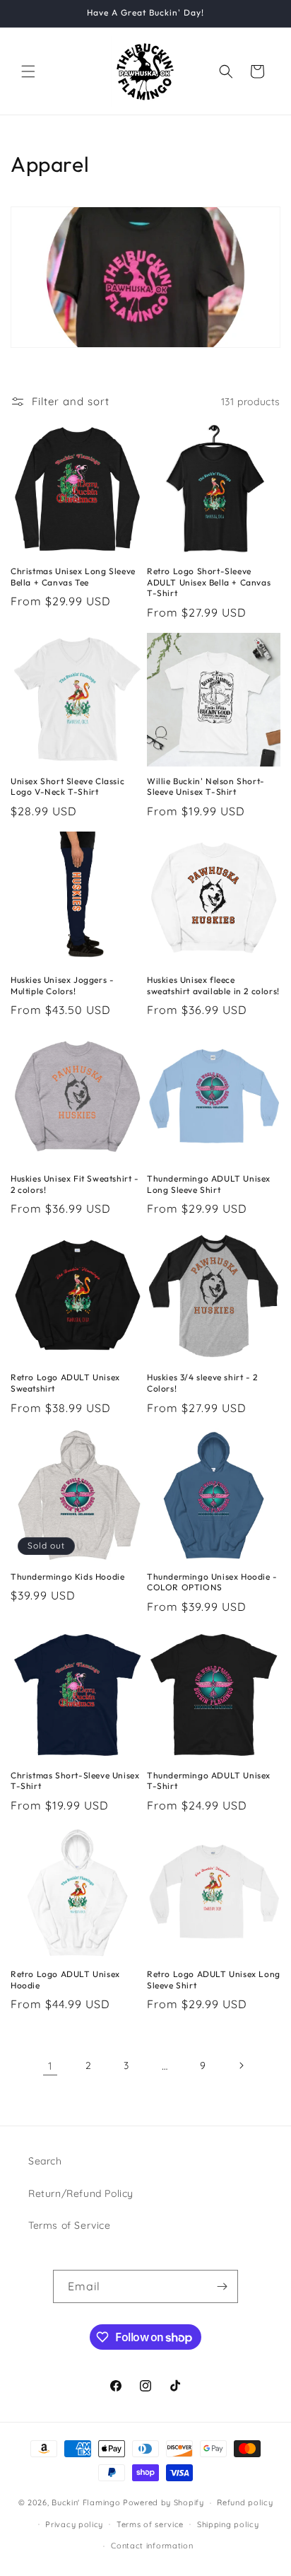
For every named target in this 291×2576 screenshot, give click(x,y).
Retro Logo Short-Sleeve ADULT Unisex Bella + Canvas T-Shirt (209, 582)
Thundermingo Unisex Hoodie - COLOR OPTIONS (212, 1582)
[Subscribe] (222, 2286)
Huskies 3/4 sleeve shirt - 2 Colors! (202, 1383)
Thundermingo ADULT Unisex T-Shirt (209, 1781)
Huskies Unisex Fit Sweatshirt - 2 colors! (75, 1184)
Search (45, 2161)
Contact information (152, 2546)
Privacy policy (74, 2524)
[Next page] (241, 2065)
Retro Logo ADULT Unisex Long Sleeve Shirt (214, 1980)
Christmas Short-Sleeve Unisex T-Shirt (75, 1781)
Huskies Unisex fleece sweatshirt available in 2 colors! (213, 985)
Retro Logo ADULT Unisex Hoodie (65, 1980)
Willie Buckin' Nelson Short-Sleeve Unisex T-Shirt (206, 787)
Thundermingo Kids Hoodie (67, 1577)
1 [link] (51, 2066)
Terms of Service (70, 2225)
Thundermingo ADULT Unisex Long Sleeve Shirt (209, 1184)
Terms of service (150, 2524)
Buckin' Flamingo (86, 2502)
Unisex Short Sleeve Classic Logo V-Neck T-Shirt (67, 787)
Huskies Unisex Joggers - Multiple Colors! (62, 985)
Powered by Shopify (164, 2502)
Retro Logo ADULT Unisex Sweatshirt (65, 1383)
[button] (28, 71)
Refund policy (245, 2502)
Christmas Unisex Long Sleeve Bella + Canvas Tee (73, 577)
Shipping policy (228, 2524)
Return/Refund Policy (81, 2193)
